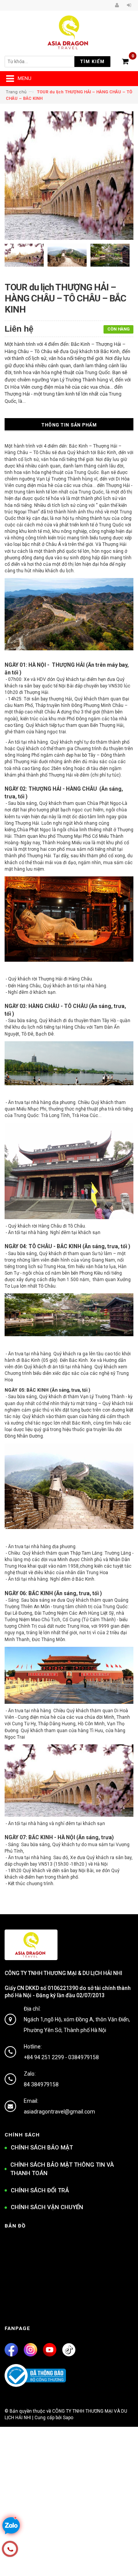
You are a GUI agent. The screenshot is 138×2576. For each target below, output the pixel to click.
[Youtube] (50, 2350)
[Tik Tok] (69, 2350)
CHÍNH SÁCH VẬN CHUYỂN (47, 2207)
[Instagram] (30, 2350)
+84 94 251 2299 (44, 2057)
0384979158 (84, 2057)
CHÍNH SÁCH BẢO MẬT (42, 2148)
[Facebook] (11, 2350)
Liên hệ (19, 329)
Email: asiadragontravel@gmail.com (59, 2106)
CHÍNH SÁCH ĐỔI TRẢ (40, 2190)
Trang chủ (16, 92)
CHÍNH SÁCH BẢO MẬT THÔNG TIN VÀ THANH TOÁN (62, 2169)
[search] (44, 62)
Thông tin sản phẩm (69, 425)
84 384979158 (41, 2084)
